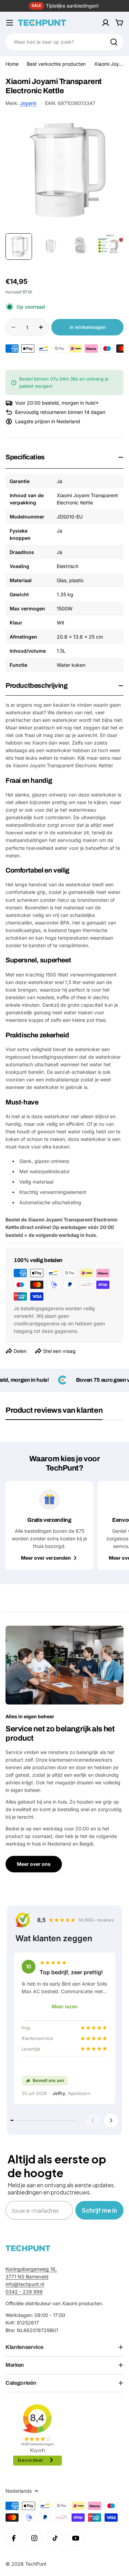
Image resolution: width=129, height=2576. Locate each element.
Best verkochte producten (56, 64)
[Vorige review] (93, 2120)
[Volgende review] (111, 2120)
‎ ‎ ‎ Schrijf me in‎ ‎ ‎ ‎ (99, 2210)
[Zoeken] (114, 42)
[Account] (106, 23)
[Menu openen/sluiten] (10, 23)
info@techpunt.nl (25, 2284)
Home (12, 64)
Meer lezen (65, 2006)
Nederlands (19, 2491)
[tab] (54, 1413)
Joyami (28, 103)
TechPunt (36, 2564)
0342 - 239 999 (24, 2292)
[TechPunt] (28, 2248)
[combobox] (64, 42)
